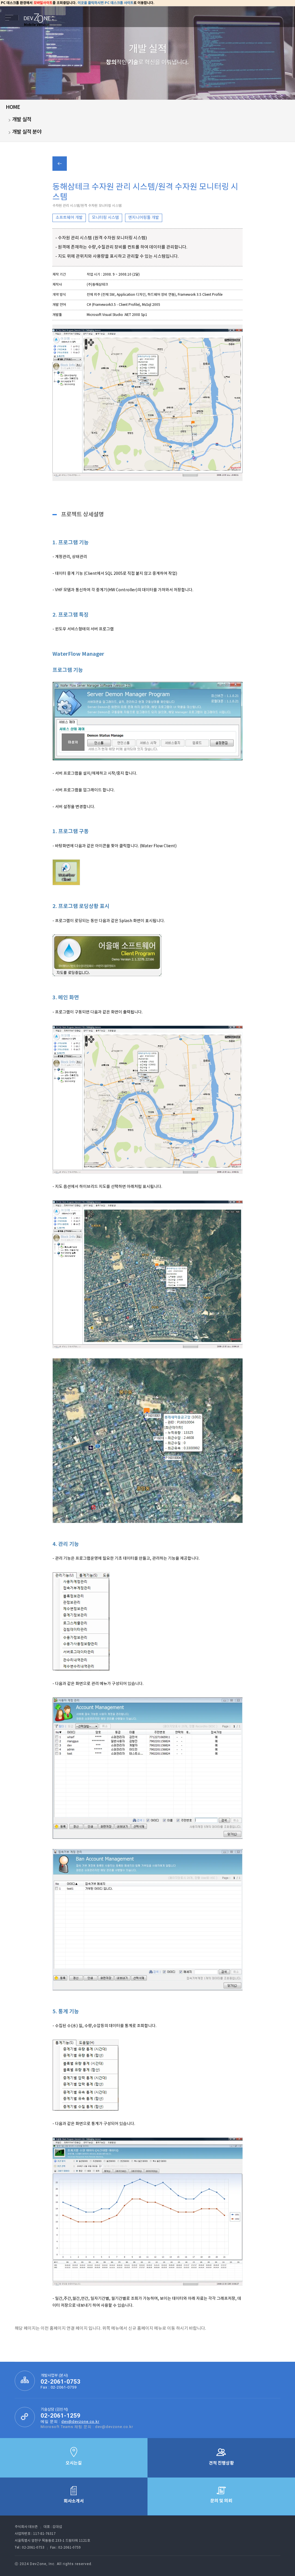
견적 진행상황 (221, 2463)
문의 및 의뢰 (221, 2501)
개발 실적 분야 (27, 132)
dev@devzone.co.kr (80, 2421)
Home (13, 107)
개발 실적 (22, 120)
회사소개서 (74, 2501)
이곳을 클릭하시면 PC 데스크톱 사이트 (105, 3)
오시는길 (74, 2463)
